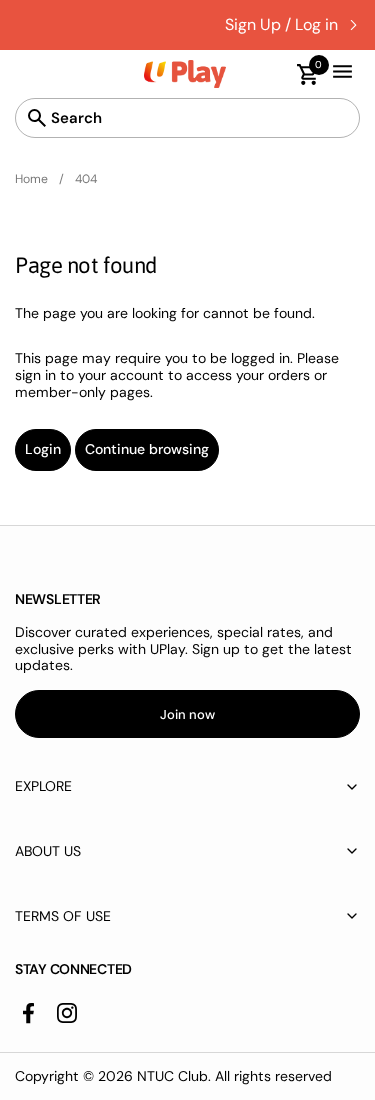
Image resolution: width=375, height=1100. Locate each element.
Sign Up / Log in (281, 24)
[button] (298, 74)
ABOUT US (48, 851)
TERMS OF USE (63, 916)
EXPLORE (43, 786)
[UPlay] (185, 74)
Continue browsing (147, 449)
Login (43, 449)
